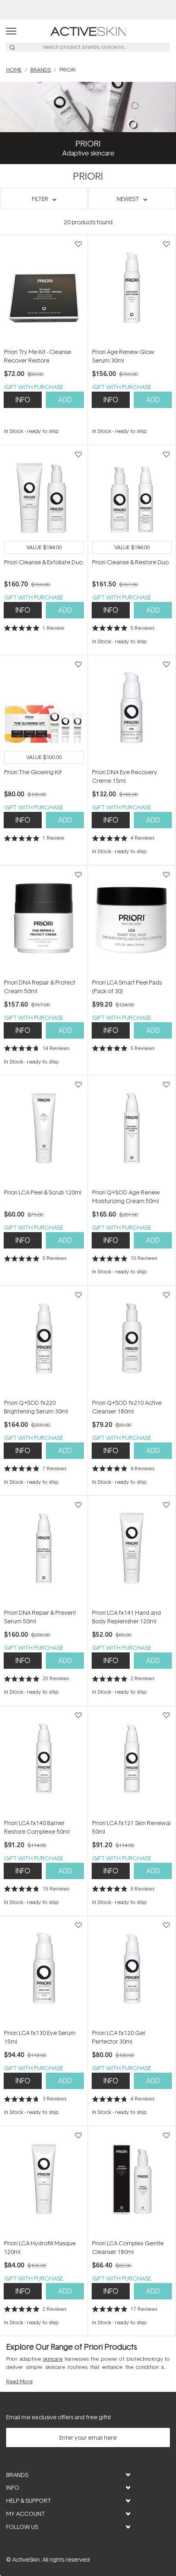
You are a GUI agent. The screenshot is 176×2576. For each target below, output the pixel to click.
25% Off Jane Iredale (88, 10)
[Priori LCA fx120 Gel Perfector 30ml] (132, 1972)
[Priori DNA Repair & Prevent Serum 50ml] (44, 1552)
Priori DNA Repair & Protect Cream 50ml (40, 987)
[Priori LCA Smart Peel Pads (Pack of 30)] (132, 922)
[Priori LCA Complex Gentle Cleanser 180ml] (132, 2182)
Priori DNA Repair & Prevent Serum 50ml (40, 1617)
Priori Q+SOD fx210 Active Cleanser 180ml (127, 1407)
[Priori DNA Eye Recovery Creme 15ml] (132, 711)
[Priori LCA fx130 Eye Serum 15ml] (44, 1972)
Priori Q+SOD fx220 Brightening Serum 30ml (36, 1407)
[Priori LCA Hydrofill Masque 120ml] (44, 2182)
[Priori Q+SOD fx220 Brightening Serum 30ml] (44, 1342)
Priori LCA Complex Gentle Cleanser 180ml (128, 2247)
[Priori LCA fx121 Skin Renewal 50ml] (132, 1762)
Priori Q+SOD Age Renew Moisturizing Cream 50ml (126, 1197)
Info (23, 400)
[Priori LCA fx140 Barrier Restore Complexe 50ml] (44, 1762)
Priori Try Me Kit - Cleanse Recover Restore (38, 356)
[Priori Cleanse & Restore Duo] (132, 501)
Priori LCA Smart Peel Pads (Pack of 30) (127, 987)
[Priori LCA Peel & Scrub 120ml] (44, 1131)
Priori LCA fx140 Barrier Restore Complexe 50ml (37, 1827)
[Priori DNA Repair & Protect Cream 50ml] (44, 922)
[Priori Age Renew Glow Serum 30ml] (132, 291)
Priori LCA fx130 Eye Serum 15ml (40, 2037)
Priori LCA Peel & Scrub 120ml (43, 1192)
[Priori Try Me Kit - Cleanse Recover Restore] (44, 291)
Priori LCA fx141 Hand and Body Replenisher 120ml (126, 1617)
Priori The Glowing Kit (33, 772)
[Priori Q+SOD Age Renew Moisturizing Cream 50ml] (132, 1131)
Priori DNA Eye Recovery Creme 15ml (125, 776)
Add (65, 400)
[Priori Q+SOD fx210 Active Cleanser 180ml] (132, 1342)
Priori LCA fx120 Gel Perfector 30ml (118, 2037)
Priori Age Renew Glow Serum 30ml (123, 356)
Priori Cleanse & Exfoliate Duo (43, 562)
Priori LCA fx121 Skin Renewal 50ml (131, 1827)
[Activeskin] (88, 30)
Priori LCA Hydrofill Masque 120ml (40, 2247)
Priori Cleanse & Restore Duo (130, 562)
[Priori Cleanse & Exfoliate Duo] (44, 501)
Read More (19, 2381)
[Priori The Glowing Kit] (44, 711)
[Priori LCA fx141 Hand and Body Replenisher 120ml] (132, 1552)
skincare (53, 2359)
